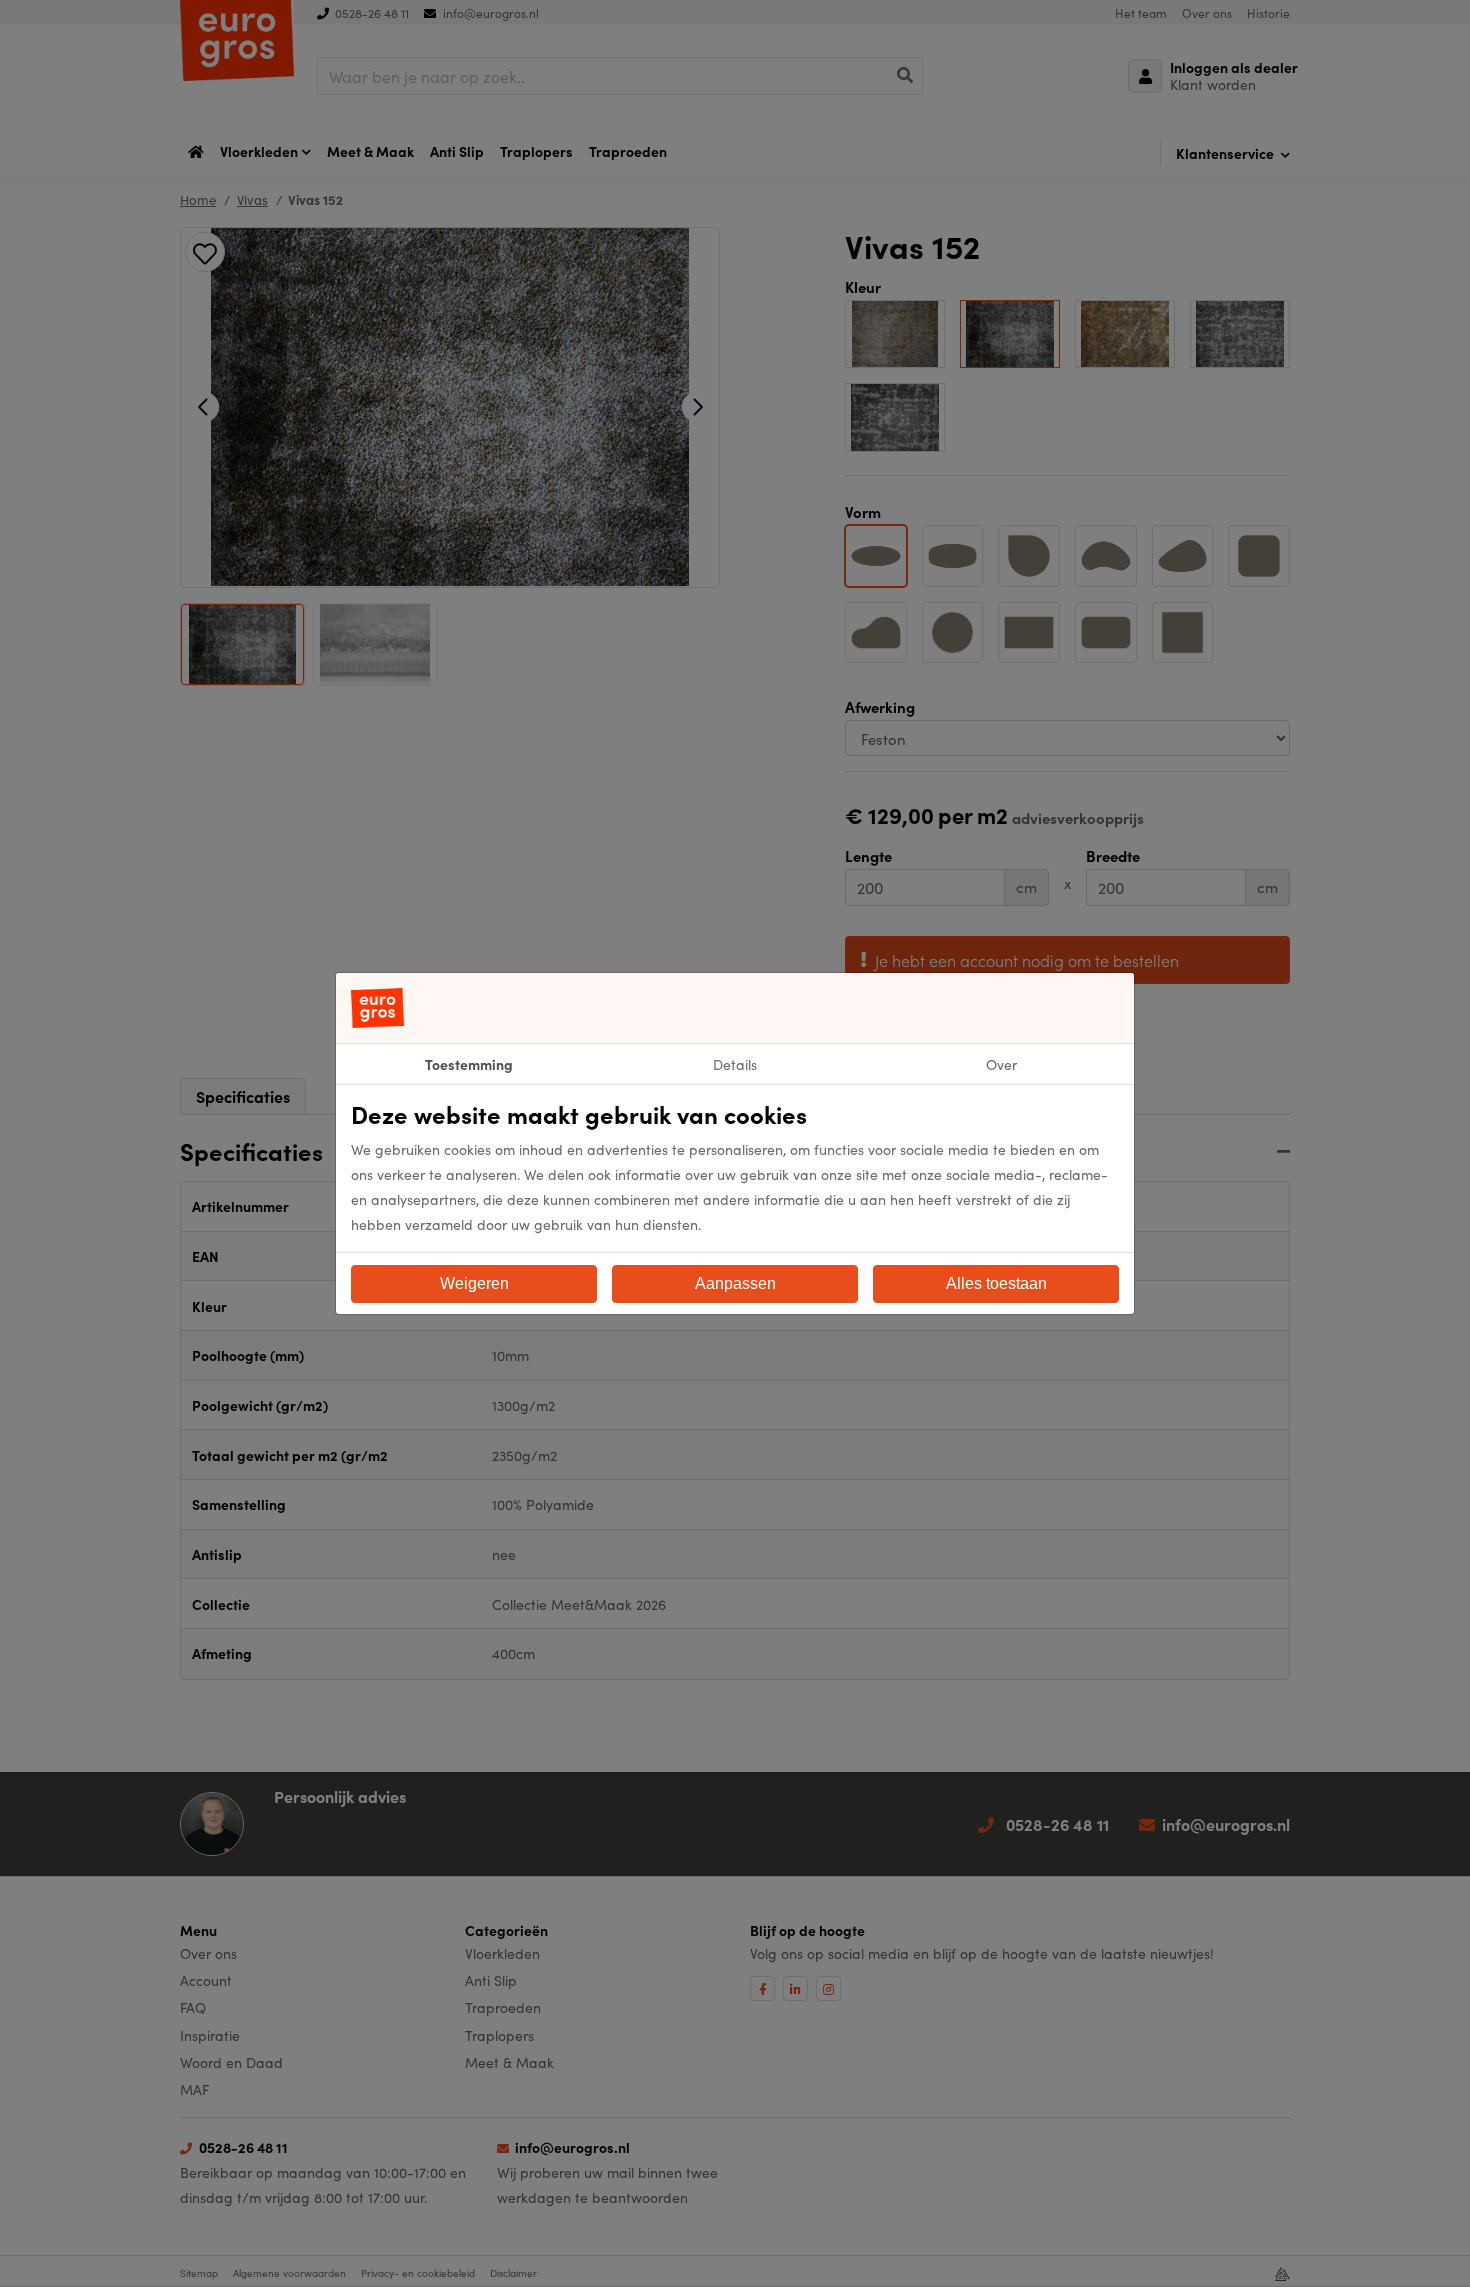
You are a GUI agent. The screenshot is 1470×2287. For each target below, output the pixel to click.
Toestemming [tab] (469, 1064)
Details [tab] (735, 1064)
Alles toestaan (996, 1283)
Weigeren (474, 1283)
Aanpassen (735, 1283)
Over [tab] (1001, 1064)
